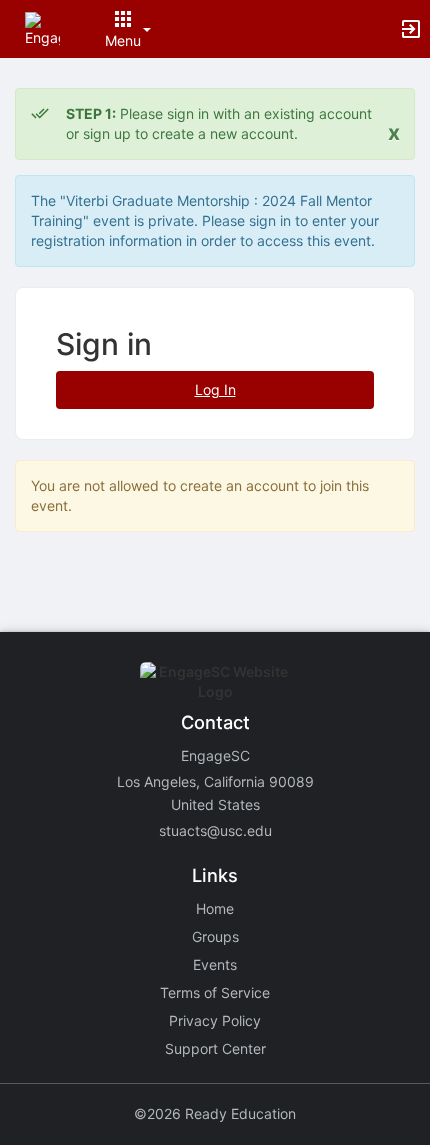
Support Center (215, 1048)
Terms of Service (215, 992)
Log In (215, 389)
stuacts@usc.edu (215, 830)
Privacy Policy (215, 1020)
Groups (215, 936)
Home (215, 908)
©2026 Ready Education (215, 1113)
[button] (42, 27)
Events (215, 964)
